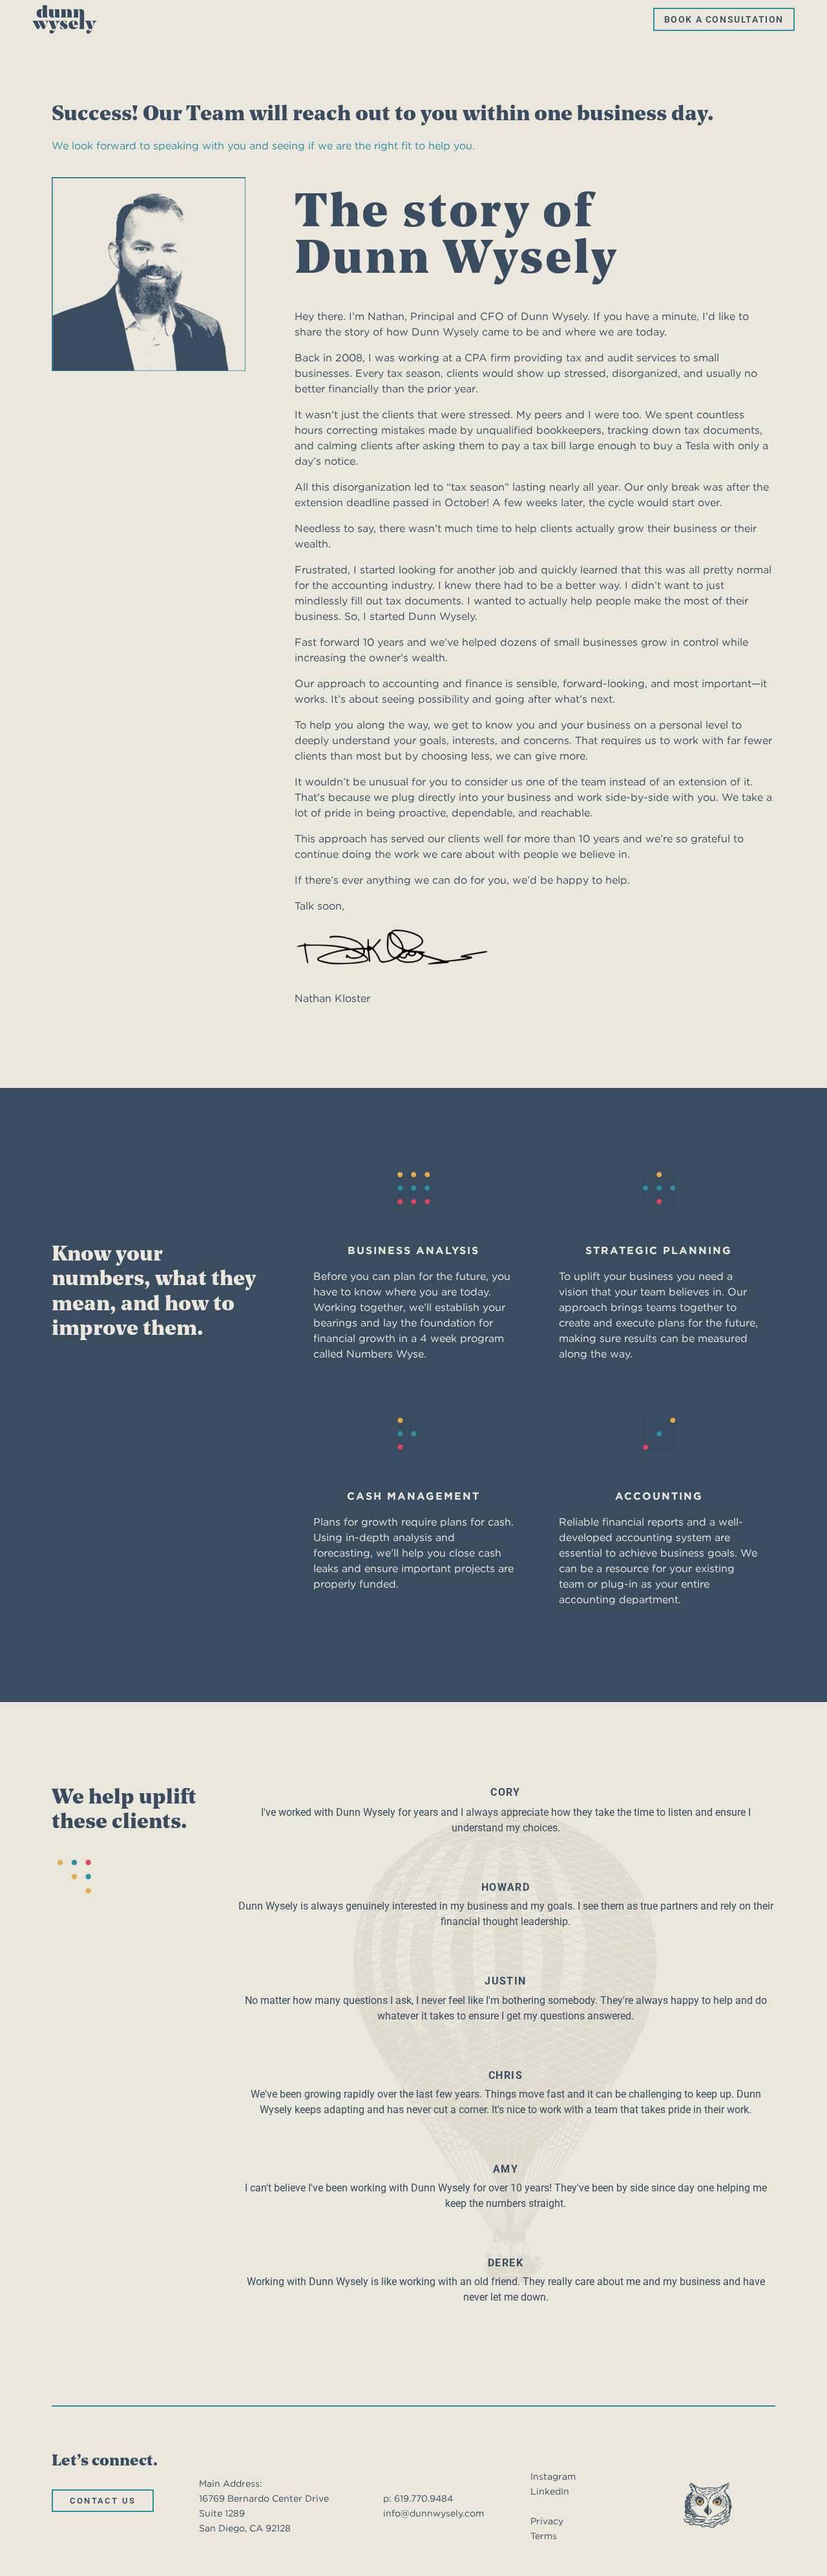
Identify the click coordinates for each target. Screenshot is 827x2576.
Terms (544, 2536)
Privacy (547, 2521)
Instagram (553, 2476)
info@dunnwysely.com (434, 2513)
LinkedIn (550, 2491)
